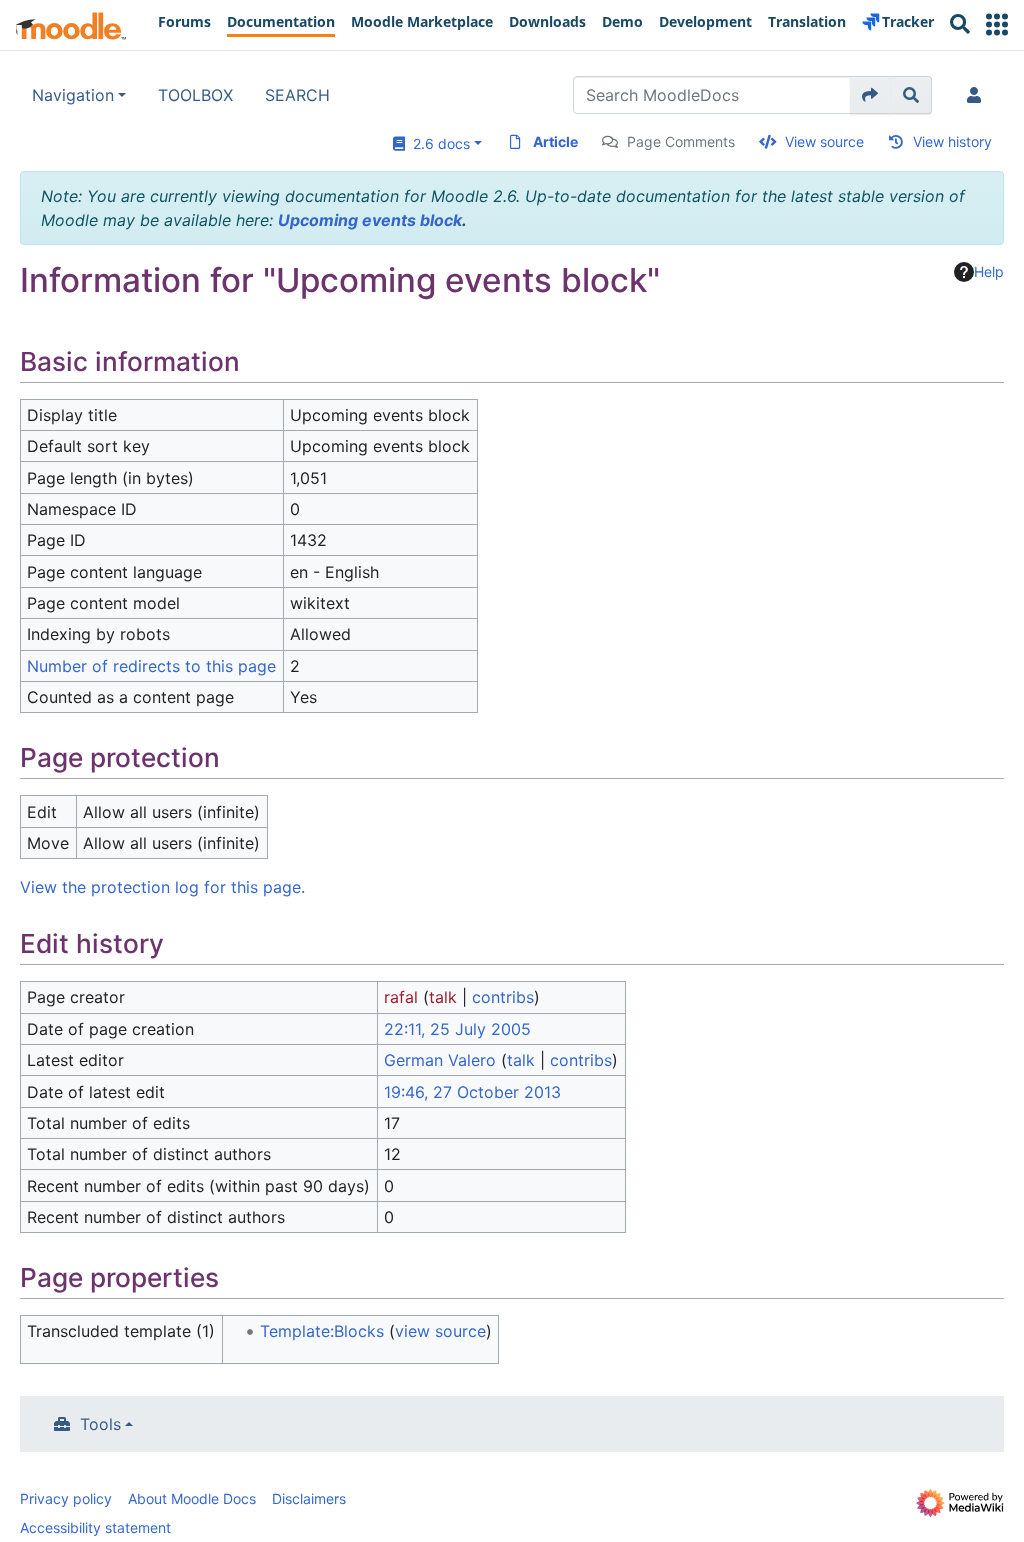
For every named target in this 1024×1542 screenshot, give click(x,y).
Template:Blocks (322, 1331)
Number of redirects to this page (151, 666)
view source (440, 1331)
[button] (997, 24)
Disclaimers (309, 1498)
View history (952, 141)
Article (555, 141)
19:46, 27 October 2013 (472, 1092)
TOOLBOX (195, 95)
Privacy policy (66, 1498)
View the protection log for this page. (162, 887)
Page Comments (681, 141)
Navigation (73, 95)
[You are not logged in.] (978, 95)
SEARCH (297, 95)
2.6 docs (437, 143)
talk (443, 997)
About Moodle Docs (192, 1498)
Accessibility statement (95, 1527)
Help (989, 271)
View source (824, 141)
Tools (100, 1424)
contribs (503, 997)
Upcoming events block (370, 220)
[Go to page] (870, 95)
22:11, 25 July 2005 (457, 1029)
